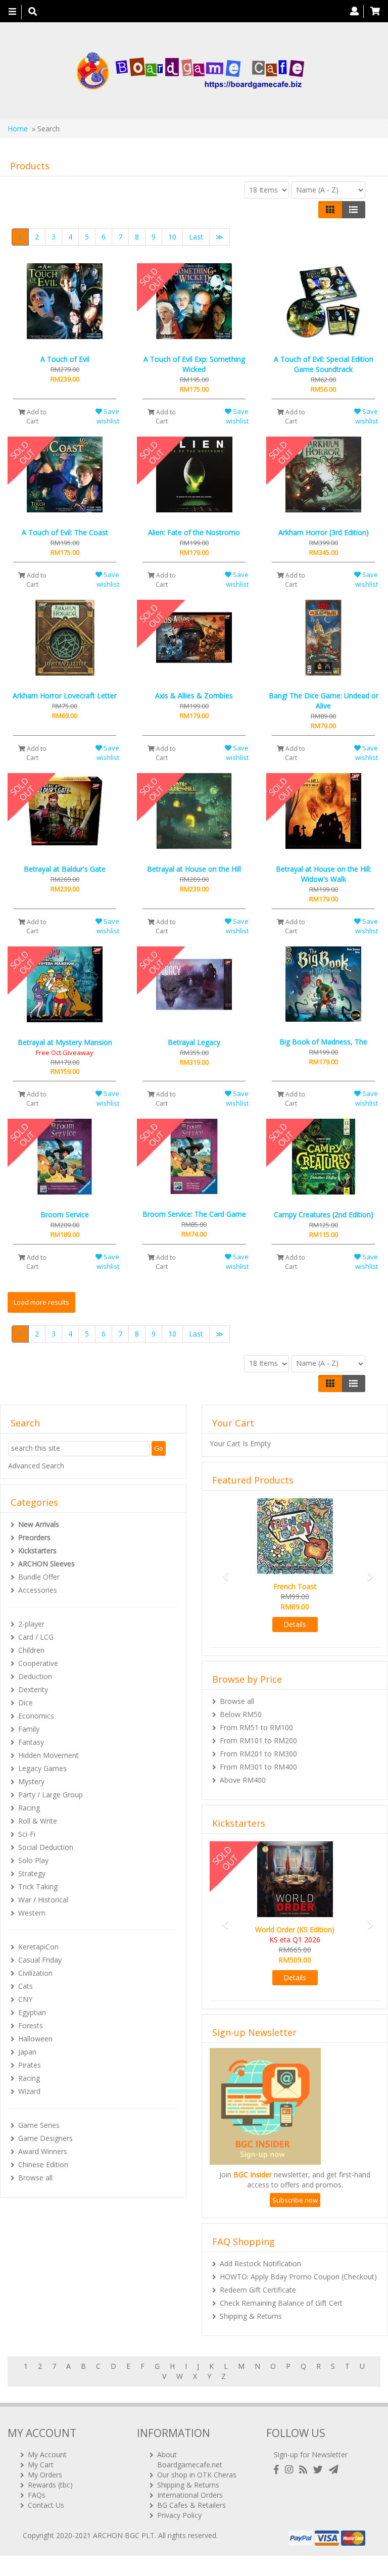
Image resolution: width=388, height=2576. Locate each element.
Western (32, 1913)
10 (172, 237)
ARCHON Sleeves (46, 1564)
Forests (31, 2025)
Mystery (31, 1781)
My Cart (41, 2465)
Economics (36, 1716)
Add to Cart (36, 416)
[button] (223, 1572)
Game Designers (45, 2138)
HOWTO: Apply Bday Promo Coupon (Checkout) (298, 2277)
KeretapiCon (38, 1947)
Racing (29, 1808)
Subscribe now (295, 2200)
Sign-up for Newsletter (311, 2454)
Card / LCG (36, 1637)
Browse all (35, 2178)
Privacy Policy (179, 2515)
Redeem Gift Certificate (258, 2290)
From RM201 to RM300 (258, 1754)
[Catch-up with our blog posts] (305, 2470)
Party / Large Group (51, 1795)
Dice (26, 1703)
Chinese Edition (43, 2164)
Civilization (35, 1973)
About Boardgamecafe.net (190, 2460)
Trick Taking (38, 1887)
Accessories (38, 1590)
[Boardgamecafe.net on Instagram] (291, 2470)
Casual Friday (40, 1960)
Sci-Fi (27, 1834)
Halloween (35, 2039)
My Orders (45, 2475)
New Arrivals (39, 1524)
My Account (47, 2454)
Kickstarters (37, 1551)
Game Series (39, 2125)
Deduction (35, 1676)
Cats (26, 1986)
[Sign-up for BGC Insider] (334, 2470)
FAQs (37, 2495)
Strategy (32, 1873)
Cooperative (38, 1663)
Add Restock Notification (260, 2263)
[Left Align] (330, 210)
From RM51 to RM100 (256, 1727)
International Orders (190, 2495)
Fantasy (31, 1742)
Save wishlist (108, 416)
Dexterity (33, 1689)
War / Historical (43, 1900)
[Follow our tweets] (320, 2470)
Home (18, 129)
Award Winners (43, 2151)
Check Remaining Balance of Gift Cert (281, 2303)
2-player (31, 1624)
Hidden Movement (48, 1755)
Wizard (29, 2091)
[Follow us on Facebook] (278, 2470)
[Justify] (353, 210)
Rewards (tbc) (50, 2485)
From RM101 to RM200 (258, 1740)
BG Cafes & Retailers (191, 2505)
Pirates (30, 2065)
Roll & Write (38, 1821)
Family (29, 1729)
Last (196, 237)
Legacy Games (42, 1768)
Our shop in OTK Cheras (197, 2475)
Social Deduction (46, 1847)
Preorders (34, 1537)
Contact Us (46, 2505)
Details (295, 1624)
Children (31, 1650)
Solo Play (33, 1860)
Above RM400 (243, 1780)
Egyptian (32, 2012)
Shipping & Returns (251, 2316)
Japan (27, 2052)
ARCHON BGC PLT (124, 2535)
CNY (25, 1999)
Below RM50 (241, 1714)
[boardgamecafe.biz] (190, 71)
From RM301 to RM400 (258, 1767)
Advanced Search (36, 1466)
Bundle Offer (39, 1577)
